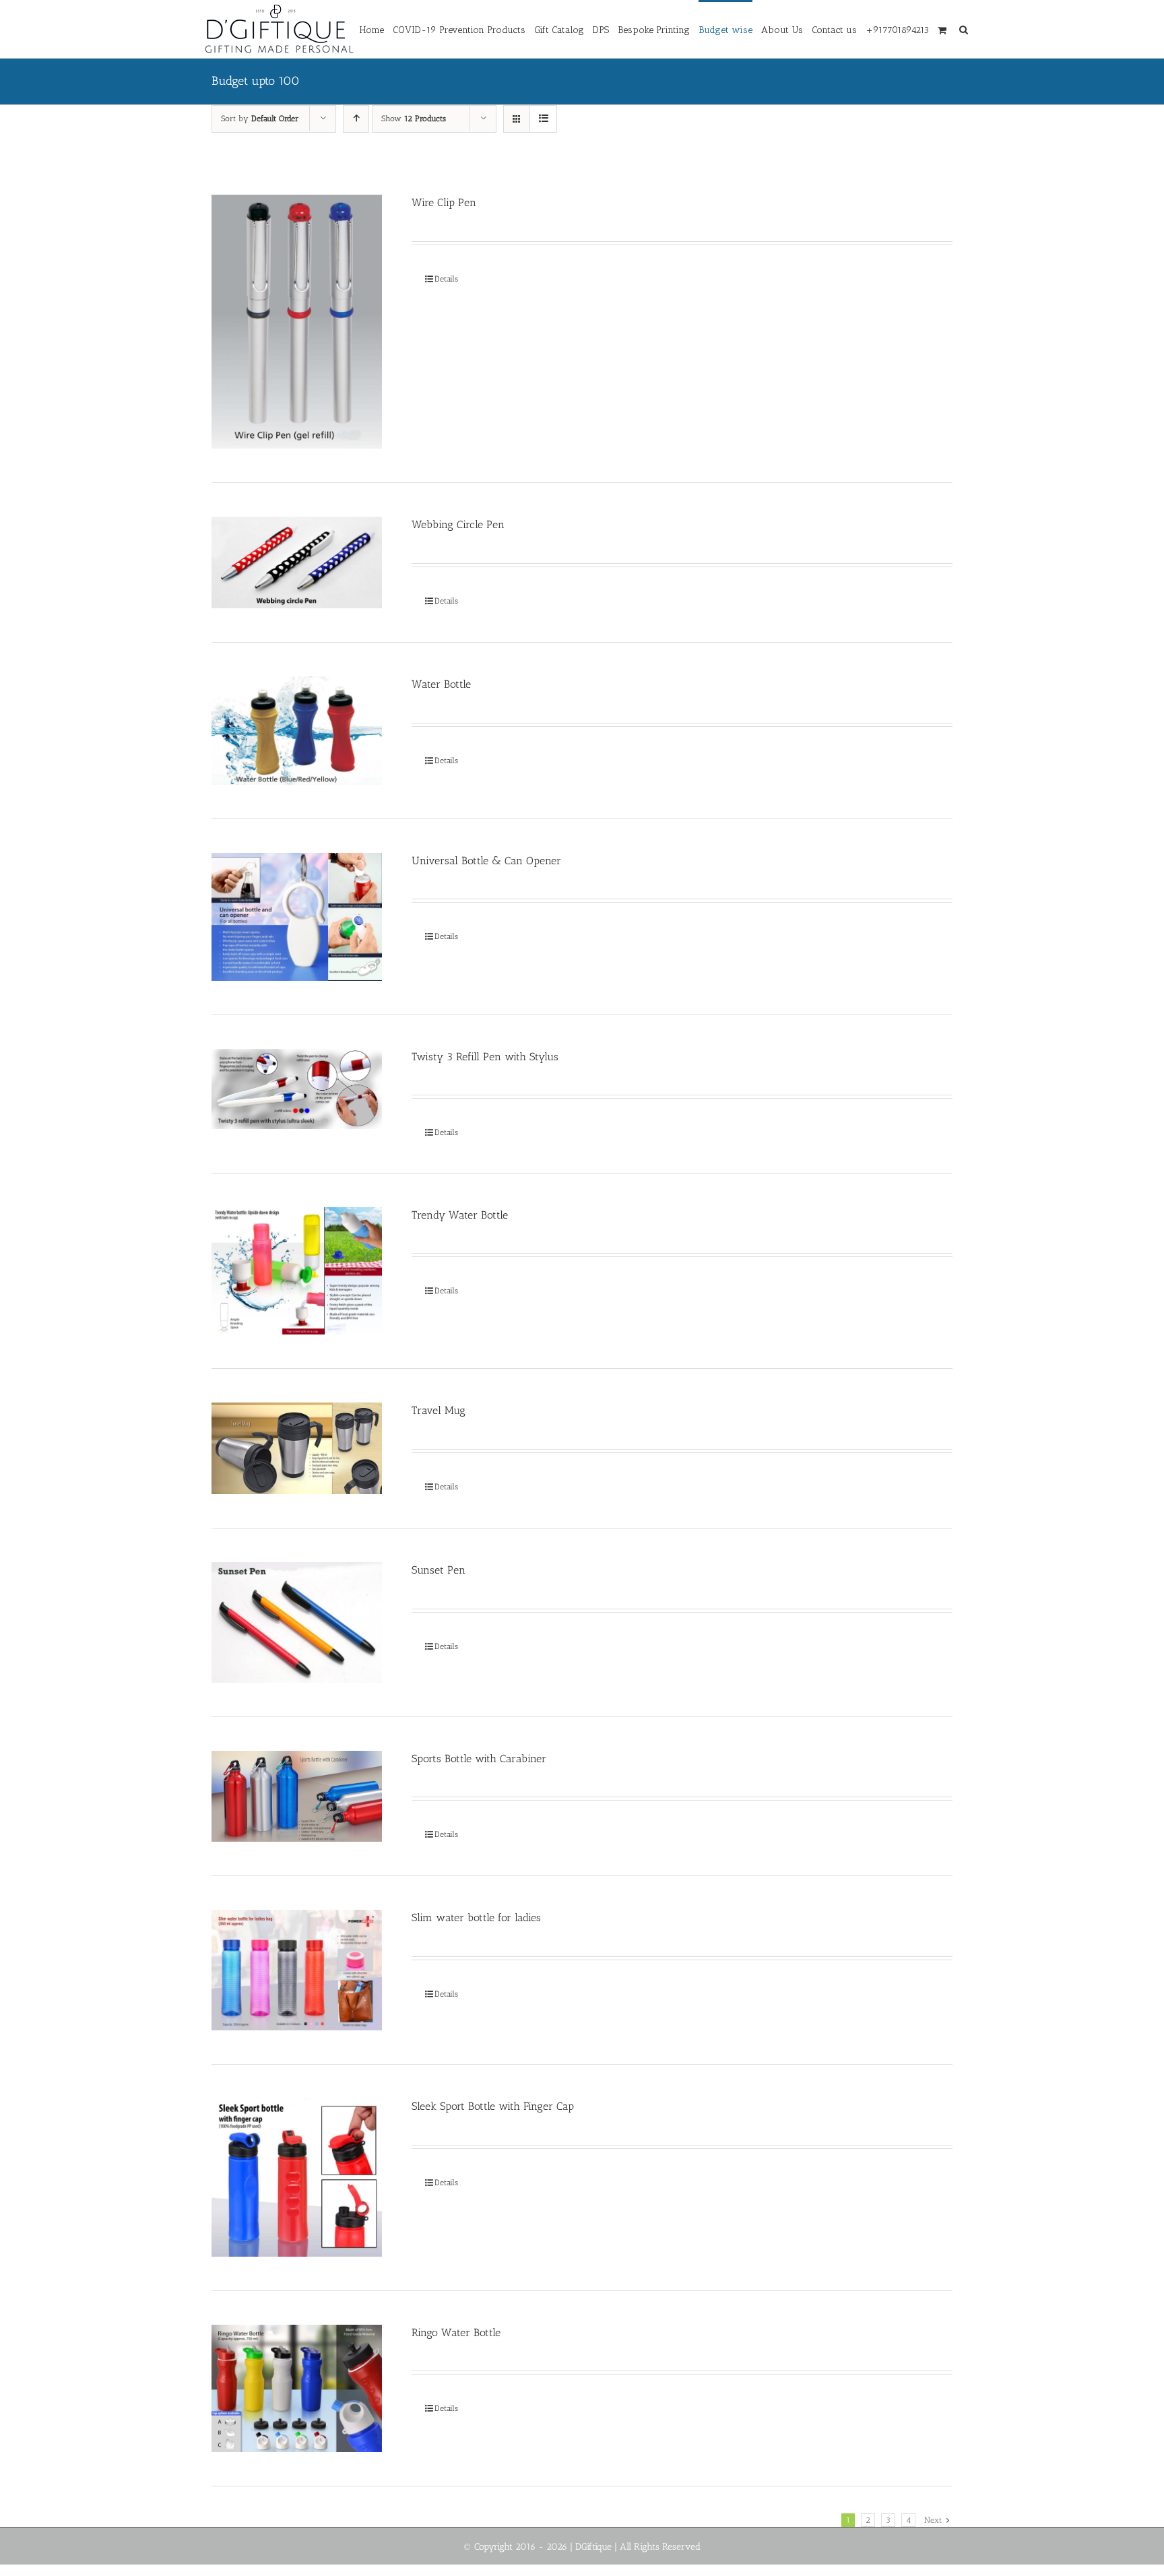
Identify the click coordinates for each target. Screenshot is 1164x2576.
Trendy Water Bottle (460, 1215)
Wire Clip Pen (444, 202)
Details (446, 279)
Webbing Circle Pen (458, 524)
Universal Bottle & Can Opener (486, 861)
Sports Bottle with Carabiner (479, 1759)
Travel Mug (439, 1410)
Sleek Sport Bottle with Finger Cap (493, 2106)
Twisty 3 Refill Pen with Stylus (485, 1057)
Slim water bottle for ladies (476, 1918)
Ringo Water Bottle (456, 2332)
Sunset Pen (439, 1570)
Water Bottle (441, 684)
